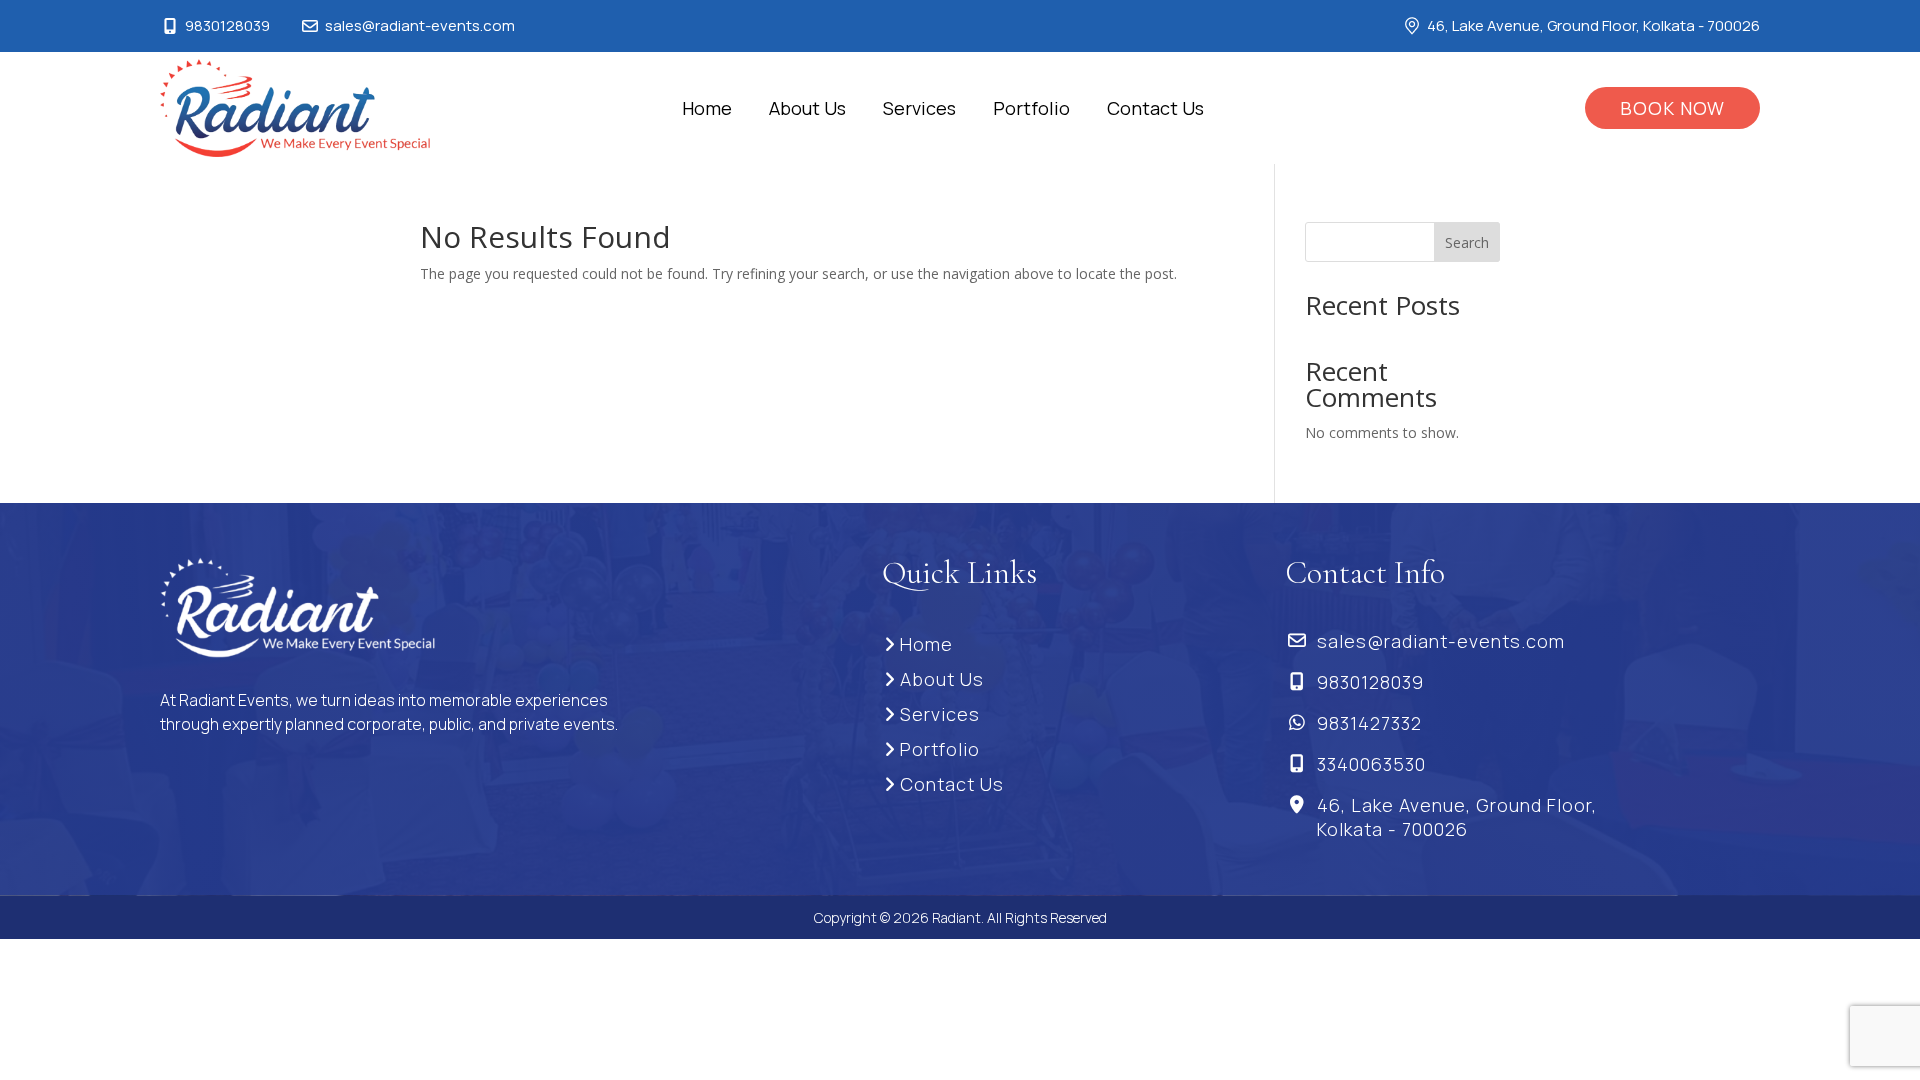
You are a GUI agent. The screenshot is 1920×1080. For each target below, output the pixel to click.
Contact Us (1155, 108)
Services (919, 108)
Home (707, 108)
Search (1467, 242)
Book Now (1672, 108)
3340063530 (1371, 764)
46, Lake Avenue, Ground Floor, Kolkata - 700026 (1457, 817)
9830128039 (227, 25)
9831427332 (1369, 723)
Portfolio (1031, 108)
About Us (807, 108)
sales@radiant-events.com (420, 25)
